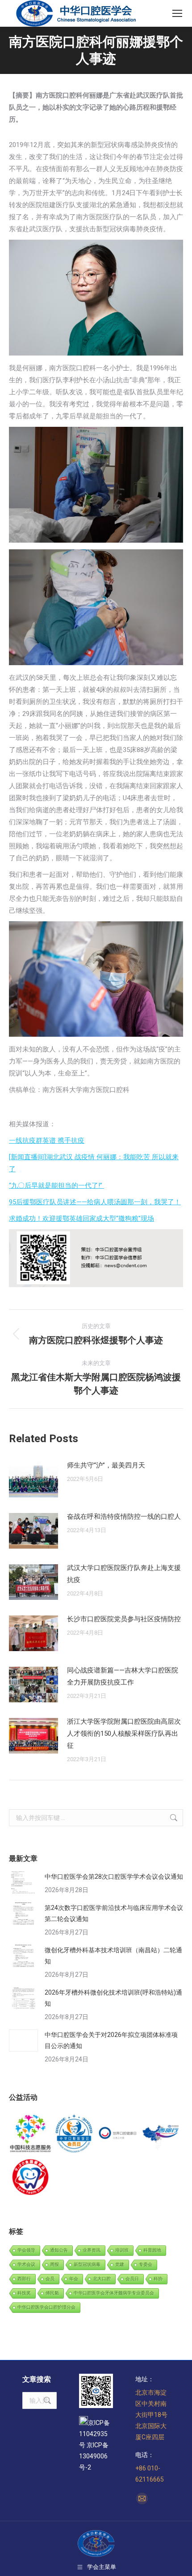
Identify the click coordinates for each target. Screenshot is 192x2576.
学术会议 (26, 2264)
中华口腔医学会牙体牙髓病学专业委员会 (114, 2293)
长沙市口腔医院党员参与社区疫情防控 (124, 1619)
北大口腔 (102, 2279)
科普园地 (152, 2250)
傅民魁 (52, 2293)
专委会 (146, 2264)
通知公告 (59, 2250)
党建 (120, 2264)
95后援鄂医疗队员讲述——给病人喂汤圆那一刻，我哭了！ (95, 1202)
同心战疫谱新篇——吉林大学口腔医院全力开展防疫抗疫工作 (123, 1676)
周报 (54, 2264)
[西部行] (162, 2134)
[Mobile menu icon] (177, 13)
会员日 (132, 2279)
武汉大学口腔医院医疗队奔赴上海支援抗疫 (124, 1574)
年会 (74, 2279)
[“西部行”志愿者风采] (31, 2134)
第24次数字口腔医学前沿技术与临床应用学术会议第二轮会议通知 (114, 1913)
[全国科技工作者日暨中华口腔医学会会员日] (75, 2134)
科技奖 (24, 2293)
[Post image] (33, 1480)
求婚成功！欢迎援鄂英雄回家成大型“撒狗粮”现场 (81, 1218)
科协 (158, 2279)
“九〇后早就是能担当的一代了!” (56, 1186)
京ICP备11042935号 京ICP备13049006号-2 (94, 2445)
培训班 (122, 2250)
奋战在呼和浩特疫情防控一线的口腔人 (124, 1517)
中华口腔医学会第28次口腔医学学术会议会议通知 (114, 1877)
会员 (50, 2279)
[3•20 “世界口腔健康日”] (118, 2134)
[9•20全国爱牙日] (31, 2178)
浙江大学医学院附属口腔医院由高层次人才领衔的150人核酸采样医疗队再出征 (124, 1734)
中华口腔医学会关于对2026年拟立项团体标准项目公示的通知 (111, 2040)
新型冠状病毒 (87, 2264)
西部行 (24, 2279)
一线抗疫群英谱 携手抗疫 (47, 1141)
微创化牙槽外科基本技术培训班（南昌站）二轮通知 (113, 1956)
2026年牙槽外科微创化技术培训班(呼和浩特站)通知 (113, 1998)
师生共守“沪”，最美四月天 (106, 1465)
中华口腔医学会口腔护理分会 (46, 2307)
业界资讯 (92, 2250)
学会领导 (26, 2250)
